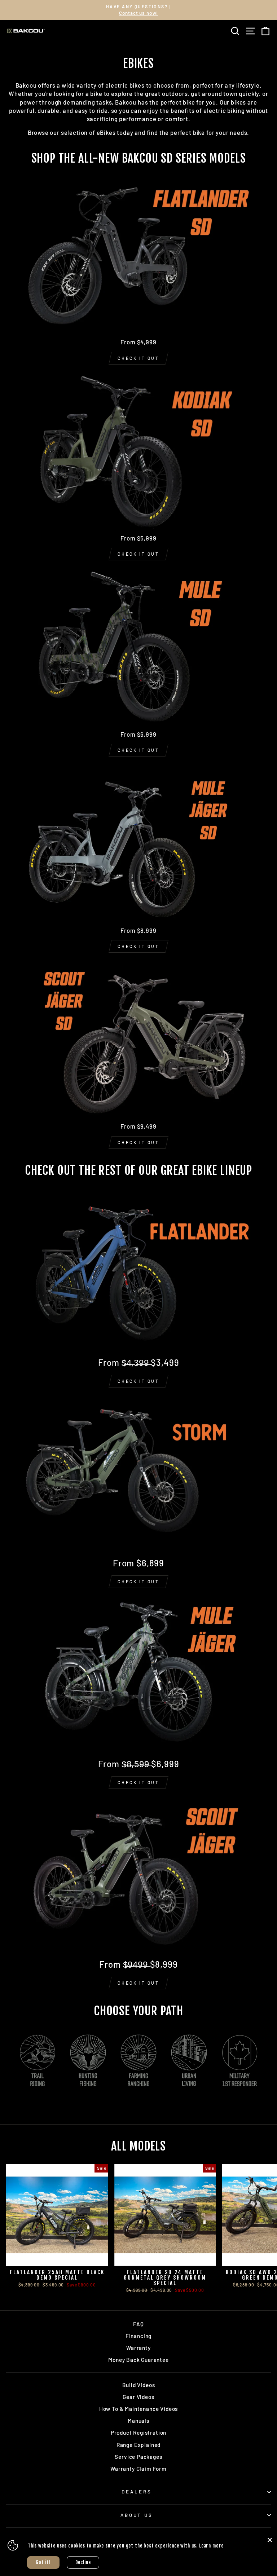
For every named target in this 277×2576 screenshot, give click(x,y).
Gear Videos (138, 2397)
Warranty (138, 2348)
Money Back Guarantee (138, 2360)
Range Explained (138, 2445)
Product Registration (139, 2432)
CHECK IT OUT (138, 358)
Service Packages (138, 2457)
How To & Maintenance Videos (138, 2409)
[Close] (270, 2540)
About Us (137, 2515)
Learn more (211, 2546)
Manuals (138, 2421)
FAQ (138, 2324)
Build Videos (139, 2385)
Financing (138, 2336)
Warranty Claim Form (138, 2469)
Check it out (138, 1381)
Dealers (137, 2492)
